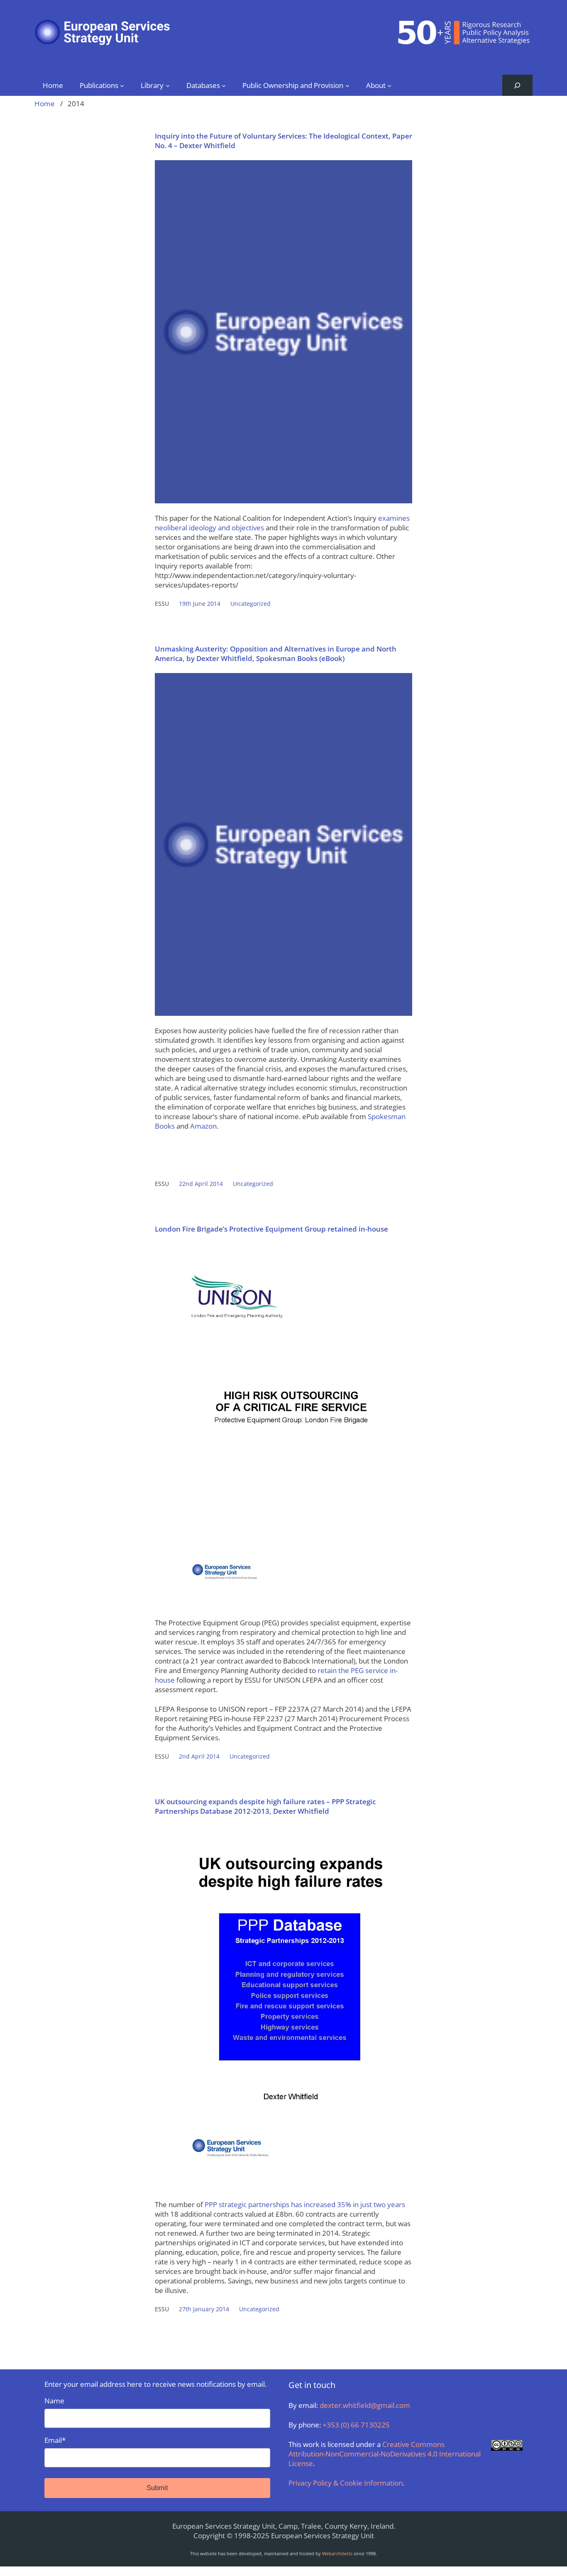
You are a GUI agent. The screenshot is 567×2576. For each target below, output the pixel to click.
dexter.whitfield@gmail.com (365, 2405)
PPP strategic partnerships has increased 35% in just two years (305, 2204)
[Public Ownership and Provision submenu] (347, 85)
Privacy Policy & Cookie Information (346, 2483)
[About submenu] (389, 85)
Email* (55, 2440)
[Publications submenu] (122, 85)
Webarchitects (337, 2553)
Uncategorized (251, 604)
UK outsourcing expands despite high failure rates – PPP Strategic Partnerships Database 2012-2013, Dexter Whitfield (265, 1806)
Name (54, 2401)
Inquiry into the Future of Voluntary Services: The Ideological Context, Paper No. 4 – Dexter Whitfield (283, 141)
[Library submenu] (168, 85)
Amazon (203, 1126)
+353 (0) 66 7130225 (356, 2425)
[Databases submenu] (224, 85)
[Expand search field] (517, 85)
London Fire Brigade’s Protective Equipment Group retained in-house (271, 1229)
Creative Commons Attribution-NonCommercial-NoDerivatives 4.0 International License (385, 2454)
